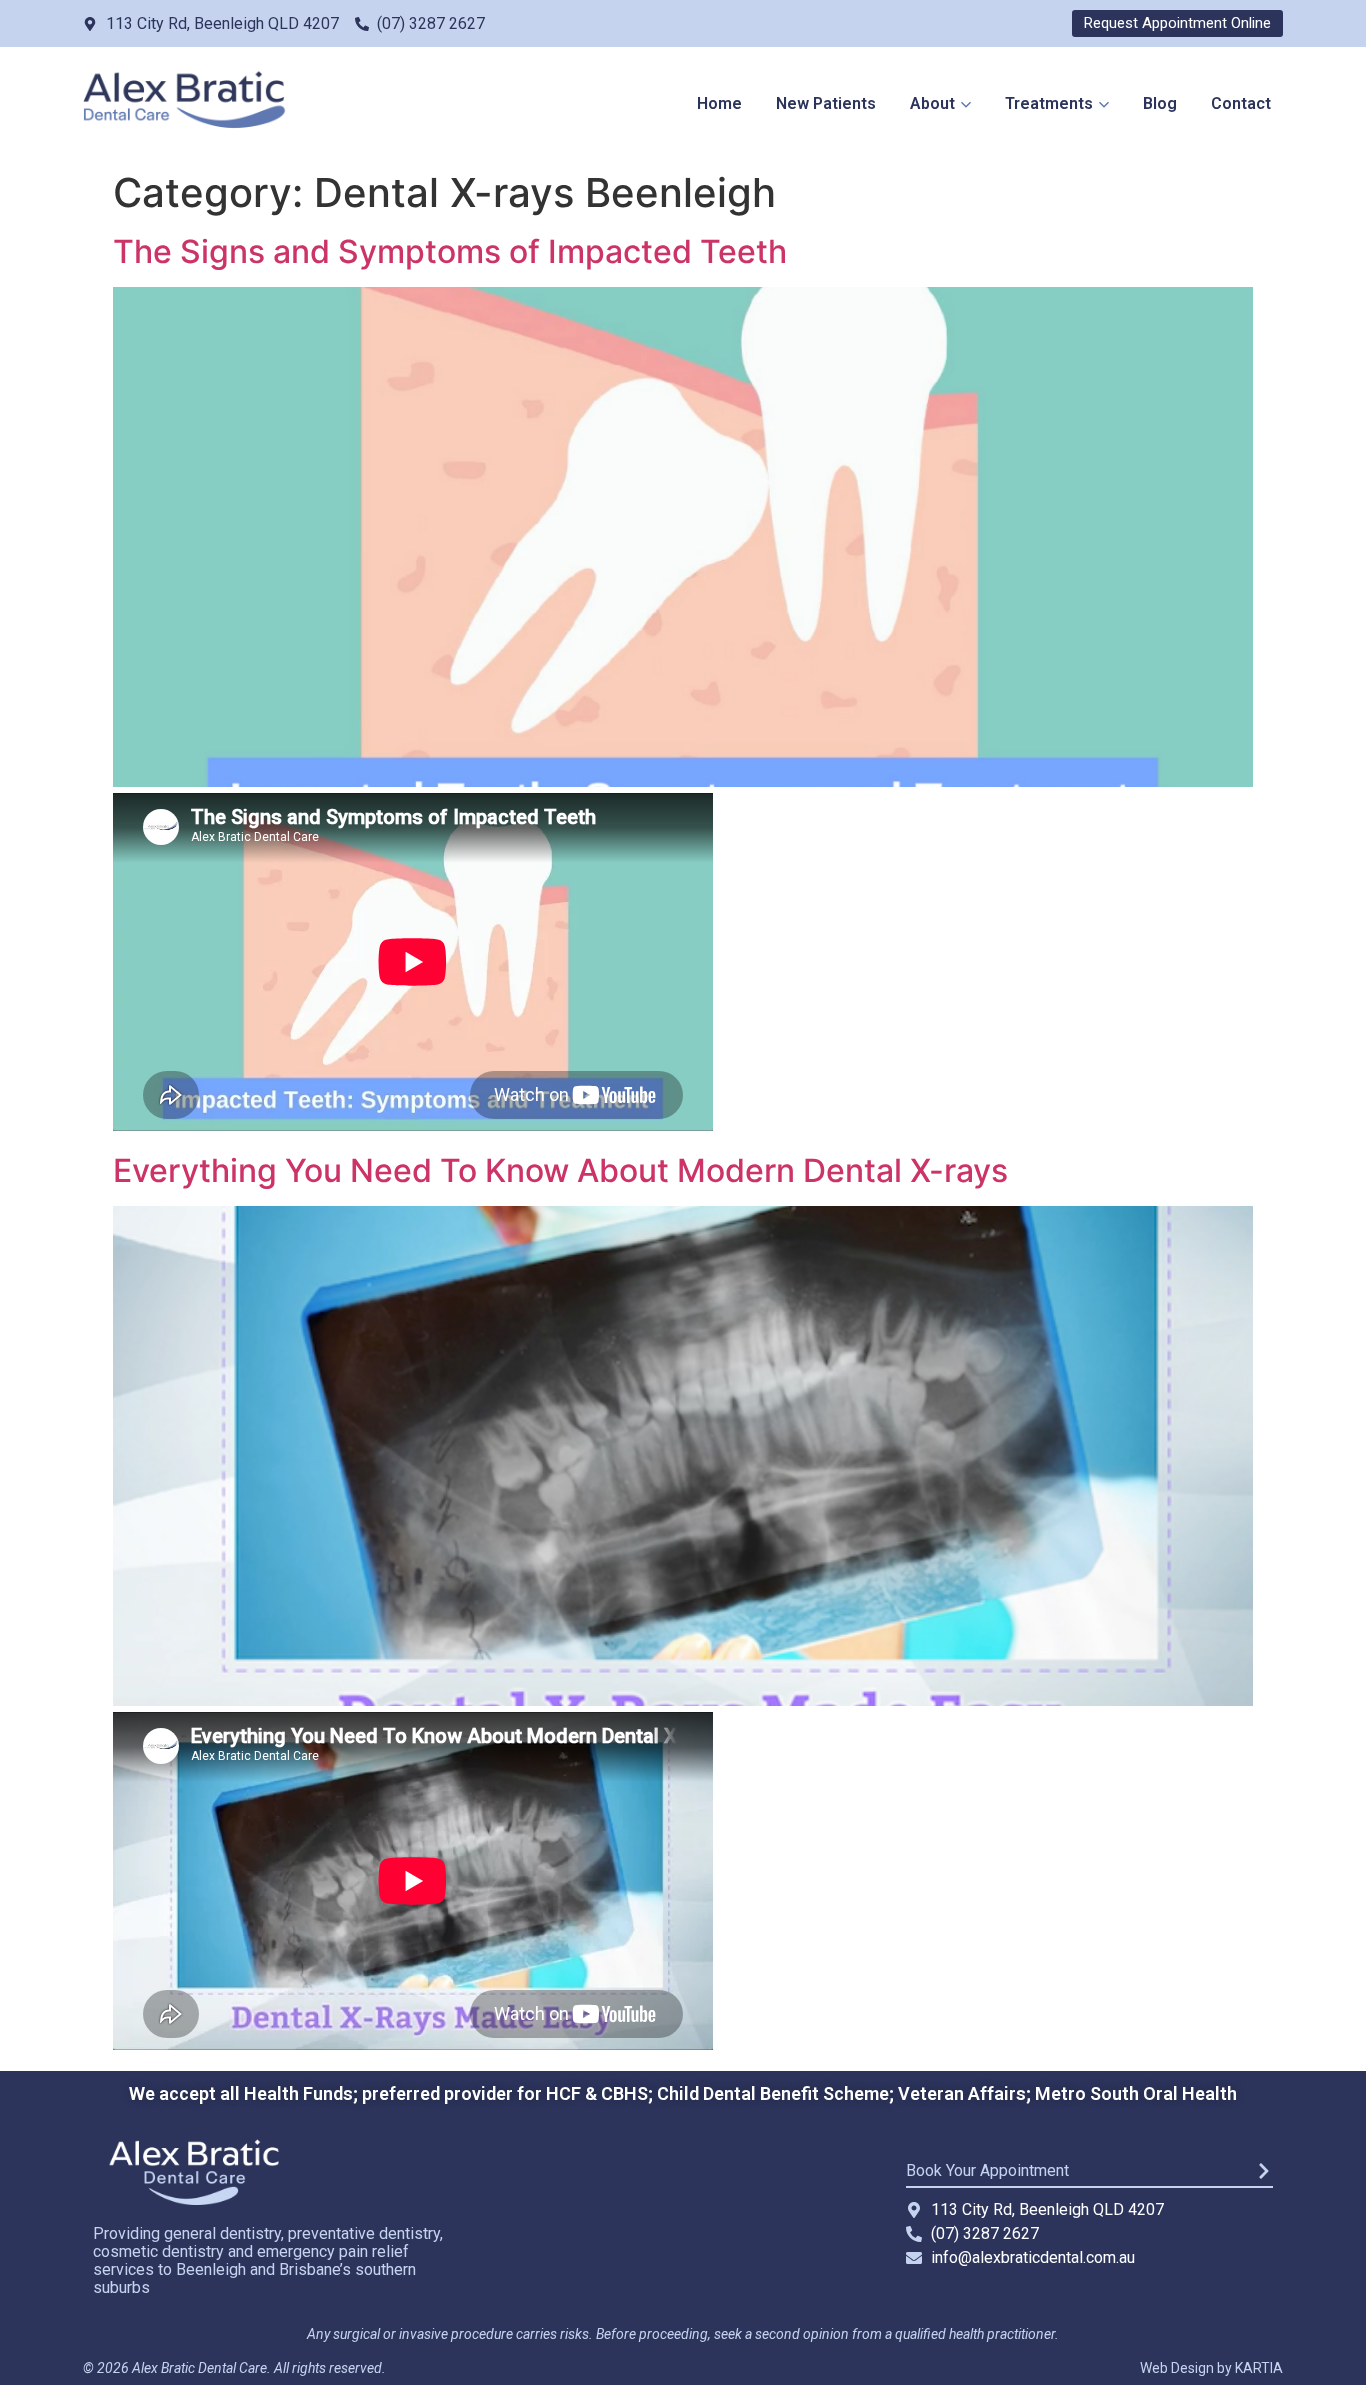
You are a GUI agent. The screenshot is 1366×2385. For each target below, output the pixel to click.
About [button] (932, 103)
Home (719, 103)
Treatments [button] (1049, 103)
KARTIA (1259, 2368)
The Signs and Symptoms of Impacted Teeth (450, 251)
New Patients (826, 103)
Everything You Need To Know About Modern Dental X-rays (560, 1170)
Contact (1241, 103)
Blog (1160, 103)
